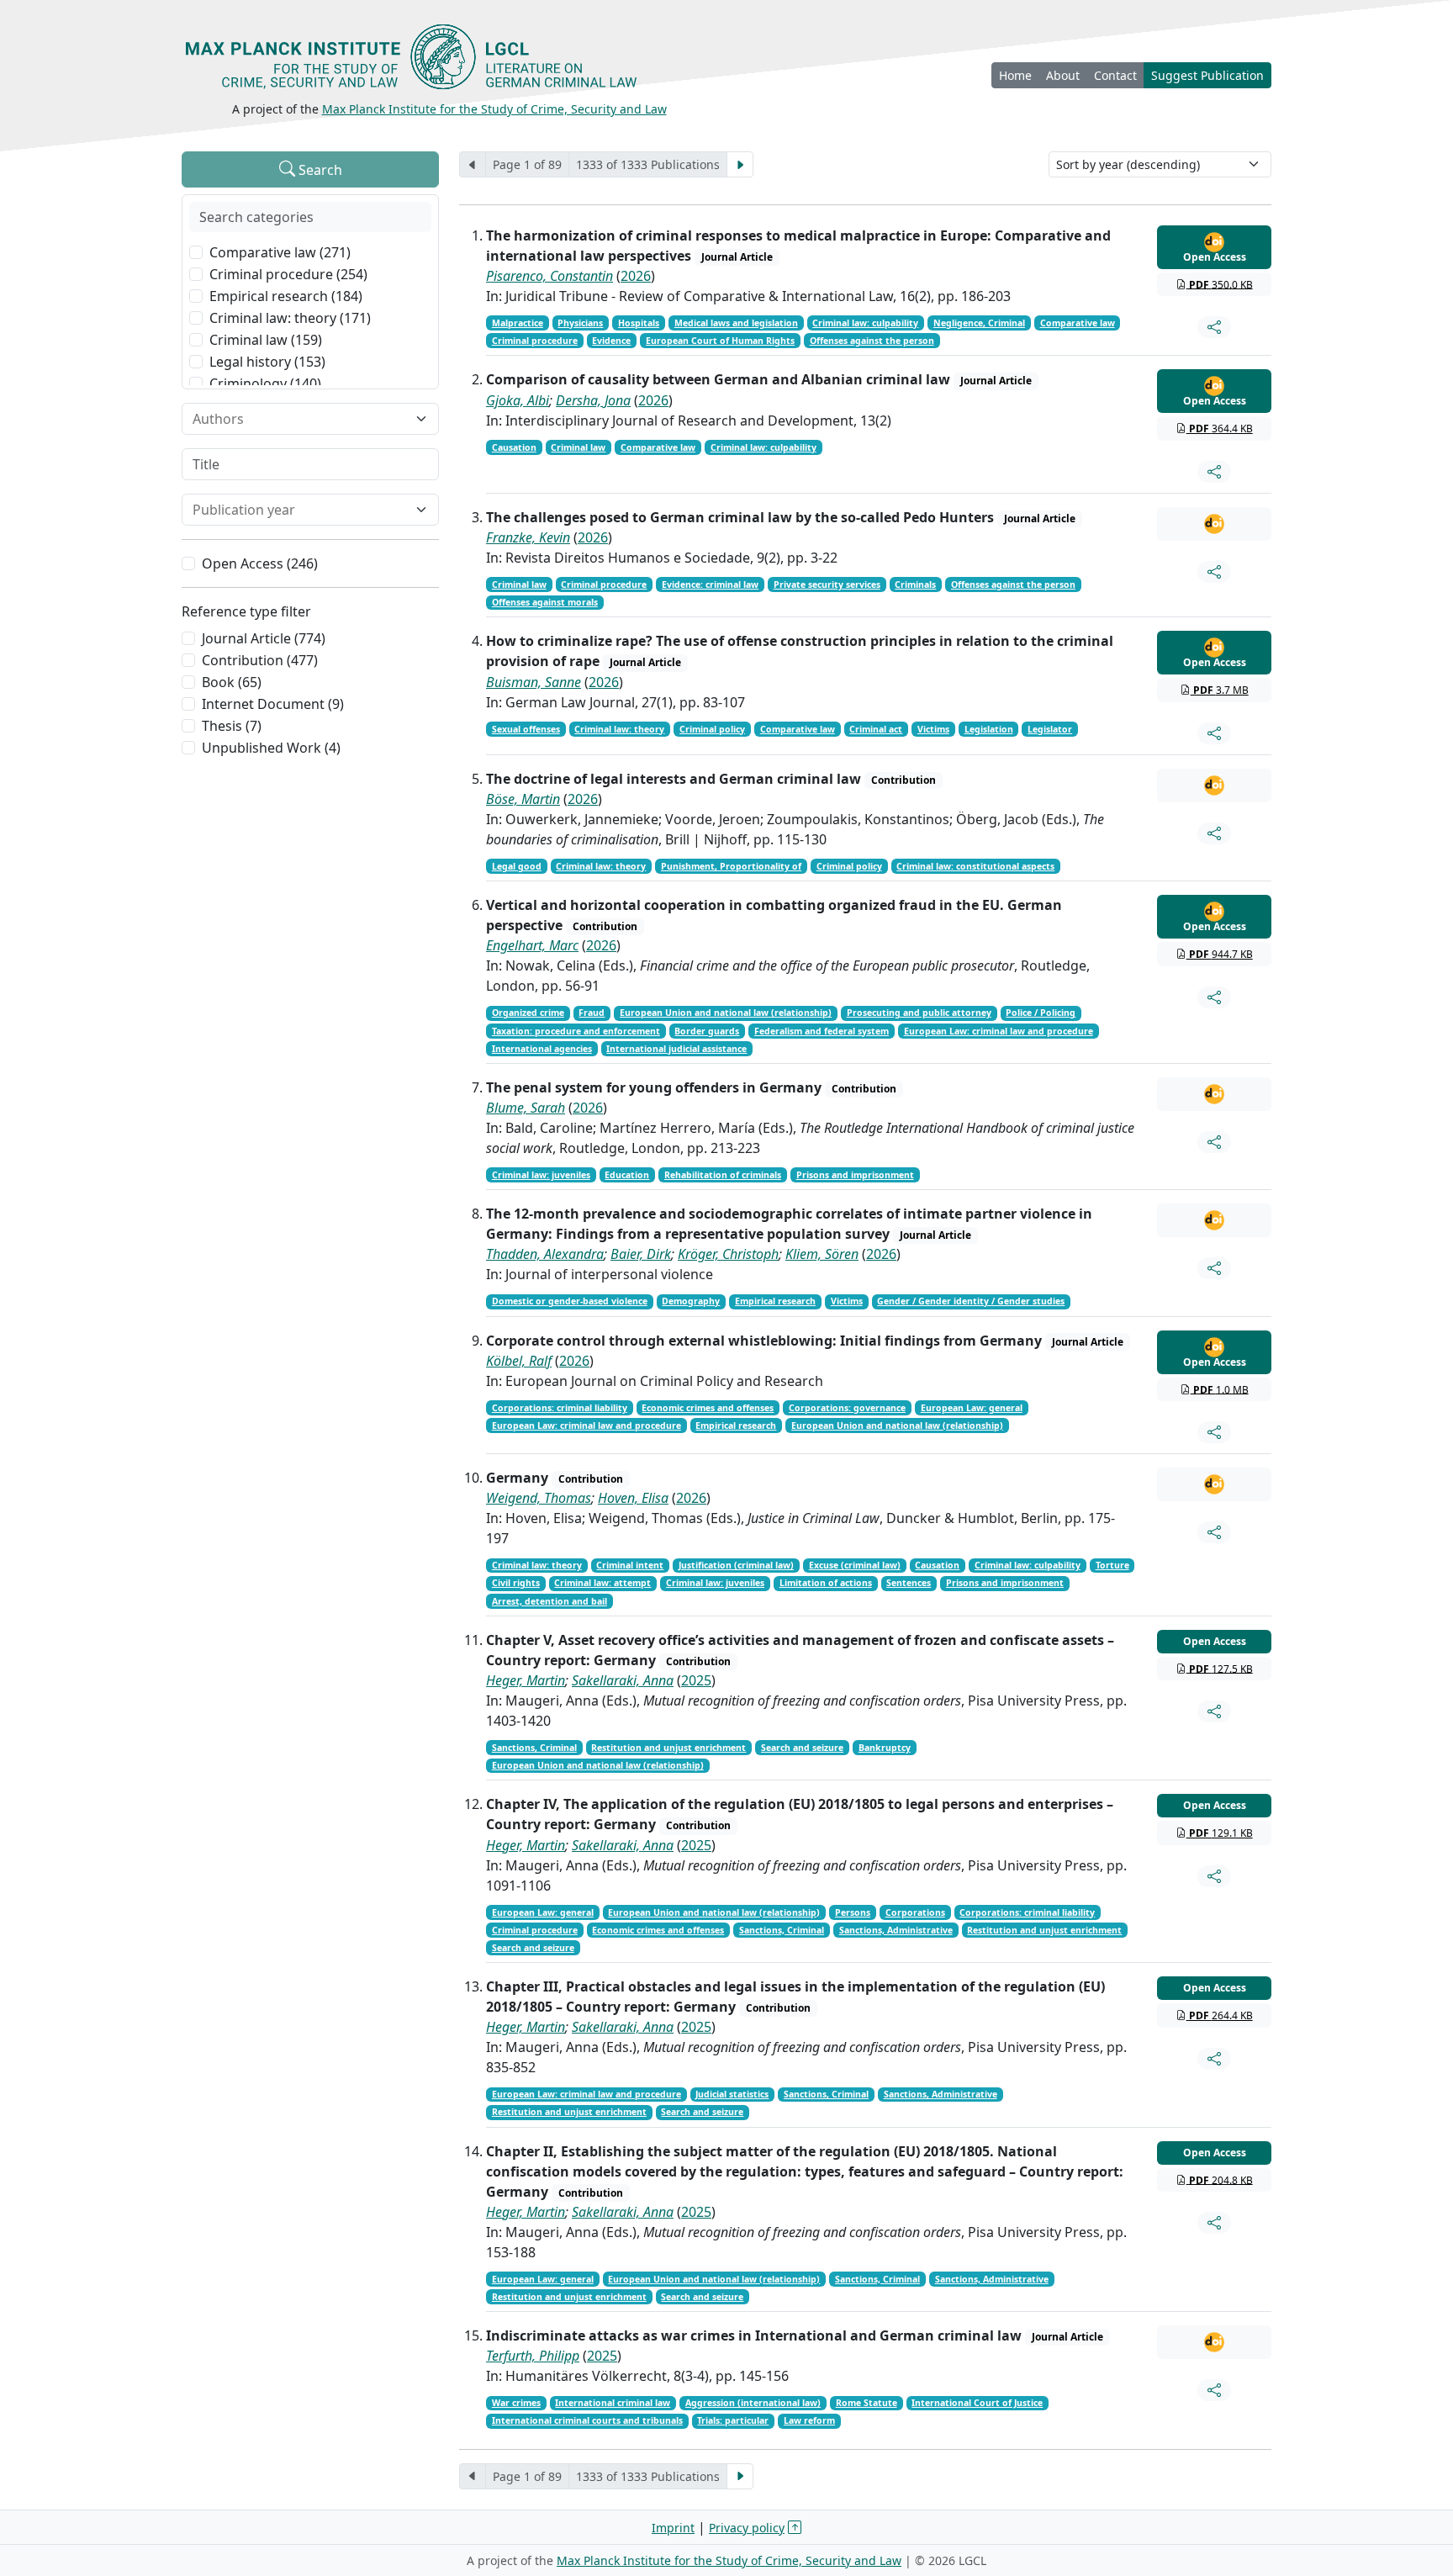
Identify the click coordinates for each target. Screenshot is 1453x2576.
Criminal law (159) (266, 340)
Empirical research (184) (286, 296)
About (1063, 75)
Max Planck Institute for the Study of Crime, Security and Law (494, 109)
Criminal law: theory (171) (290, 318)
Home (1015, 75)
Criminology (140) (265, 383)
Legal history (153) (267, 362)
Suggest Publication (1207, 75)
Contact (1115, 75)
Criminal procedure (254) (288, 274)
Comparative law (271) (280, 252)
